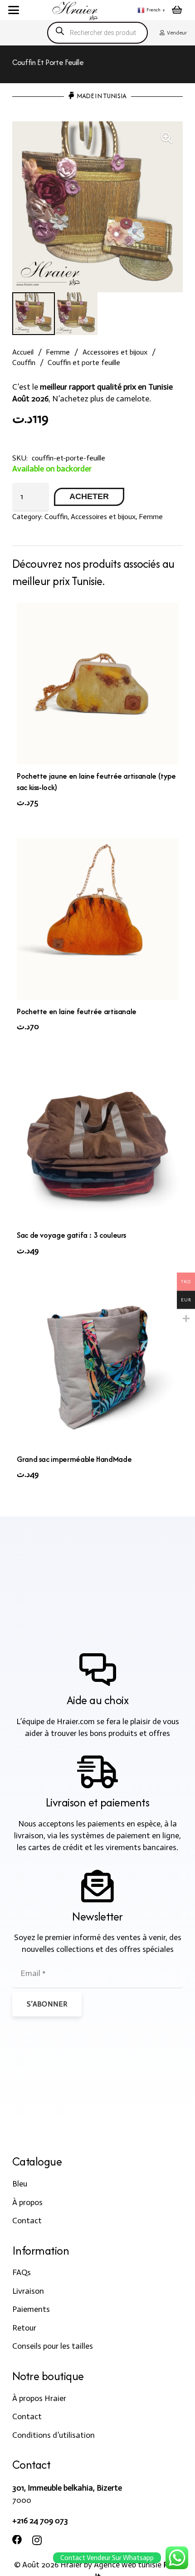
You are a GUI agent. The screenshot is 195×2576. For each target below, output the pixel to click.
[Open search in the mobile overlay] (97, 33)
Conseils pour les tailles (53, 2346)
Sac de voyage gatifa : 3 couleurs (71, 1235)
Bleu (20, 2184)
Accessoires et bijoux (115, 352)
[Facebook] (17, 2540)
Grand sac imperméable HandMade (74, 1459)
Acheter (89, 496)
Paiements (31, 2309)
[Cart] (177, 10)
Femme (58, 352)
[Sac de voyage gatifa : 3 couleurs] (97, 1143)
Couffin (24, 363)
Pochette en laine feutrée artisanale (77, 1011)
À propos (27, 2202)
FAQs (22, 2272)
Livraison (28, 2291)
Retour (24, 2328)
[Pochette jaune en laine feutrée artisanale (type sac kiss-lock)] (97, 684)
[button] (14, 10)
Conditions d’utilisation (54, 2435)
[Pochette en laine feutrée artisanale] (97, 919)
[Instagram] (37, 2541)
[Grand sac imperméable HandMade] (97, 1367)
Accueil (23, 352)
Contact (27, 2221)
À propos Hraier (39, 2398)
